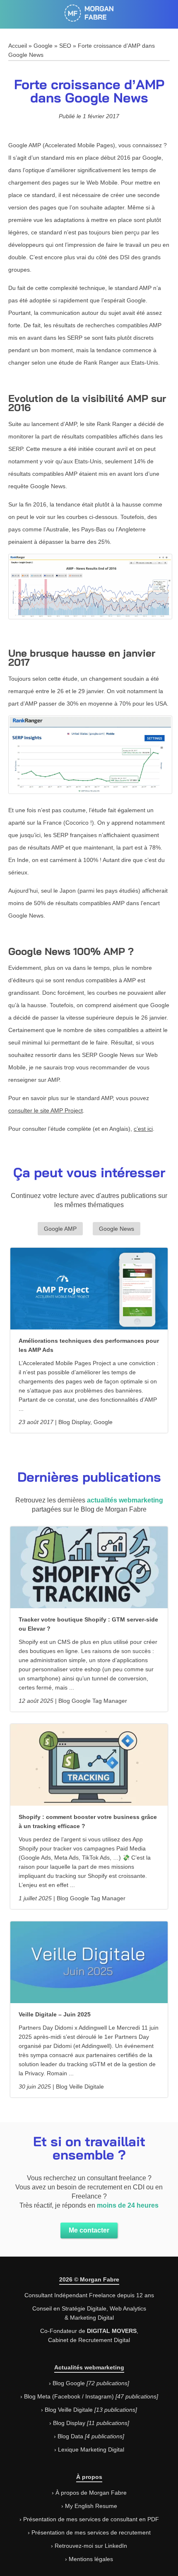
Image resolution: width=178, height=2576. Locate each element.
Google (43, 46)
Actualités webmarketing (89, 2367)
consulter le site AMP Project (46, 1110)
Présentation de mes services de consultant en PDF (91, 2519)
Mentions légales (91, 2559)
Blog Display (69, 2423)
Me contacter (89, 2230)
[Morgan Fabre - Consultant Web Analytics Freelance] (89, 17)
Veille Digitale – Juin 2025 (55, 2014)
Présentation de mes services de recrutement (91, 2532)
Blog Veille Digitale (69, 2410)
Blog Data (70, 2436)
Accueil (18, 46)
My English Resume (91, 2506)
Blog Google (69, 2383)
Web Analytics (128, 2308)
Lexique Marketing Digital (91, 2449)
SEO (65, 46)
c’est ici (143, 1129)
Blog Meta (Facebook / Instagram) (69, 2396)
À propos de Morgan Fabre (91, 2493)
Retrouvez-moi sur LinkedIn (91, 2546)
